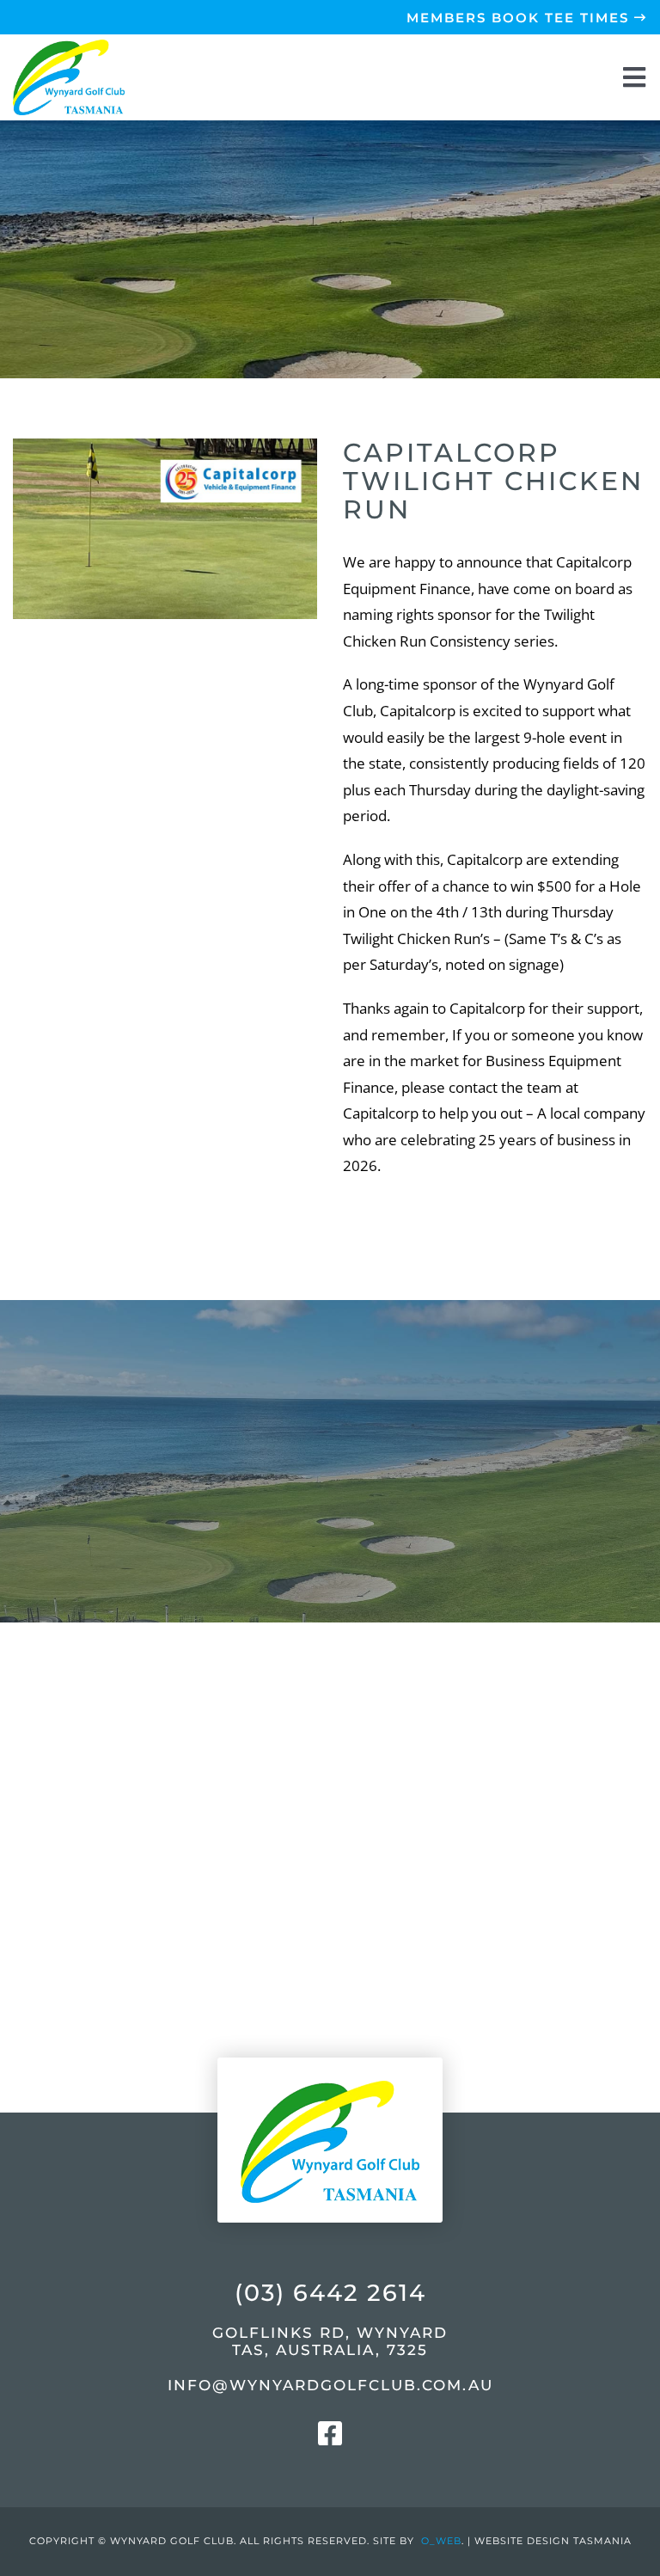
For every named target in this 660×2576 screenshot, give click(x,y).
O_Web (441, 2541)
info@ (330, 2385)
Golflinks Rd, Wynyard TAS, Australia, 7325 (330, 2341)
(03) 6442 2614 (330, 2293)
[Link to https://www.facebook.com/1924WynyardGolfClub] (330, 2433)
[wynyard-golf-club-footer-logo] (330, 2042)
